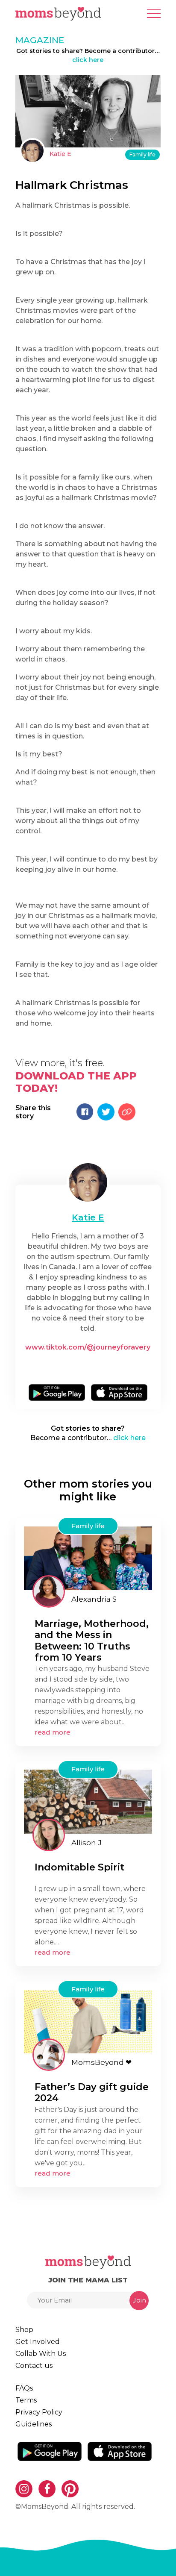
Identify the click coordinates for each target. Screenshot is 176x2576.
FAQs (24, 2388)
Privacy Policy (39, 2412)
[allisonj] (49, 1835)
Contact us (34, 2366)
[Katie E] (32, 151)
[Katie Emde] (88, 1182)
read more (53, 1732)
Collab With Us (41, 2354)
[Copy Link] (127, 1112)
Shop (24, 2330)
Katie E (60, 154)
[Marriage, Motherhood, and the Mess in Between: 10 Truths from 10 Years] (88, 1557)
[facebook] (91, 1366)
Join (139, 2300)
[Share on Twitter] (106, 1112)
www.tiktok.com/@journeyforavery (88, 1347)
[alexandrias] (49, 1591)
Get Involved (38, 2342)
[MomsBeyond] (49, 2055)
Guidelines (34, 2424)
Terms (26, 2400)
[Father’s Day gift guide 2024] (88, 2021)
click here (88, 60)
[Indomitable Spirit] (88, 1801)
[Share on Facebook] (85, 1112)
